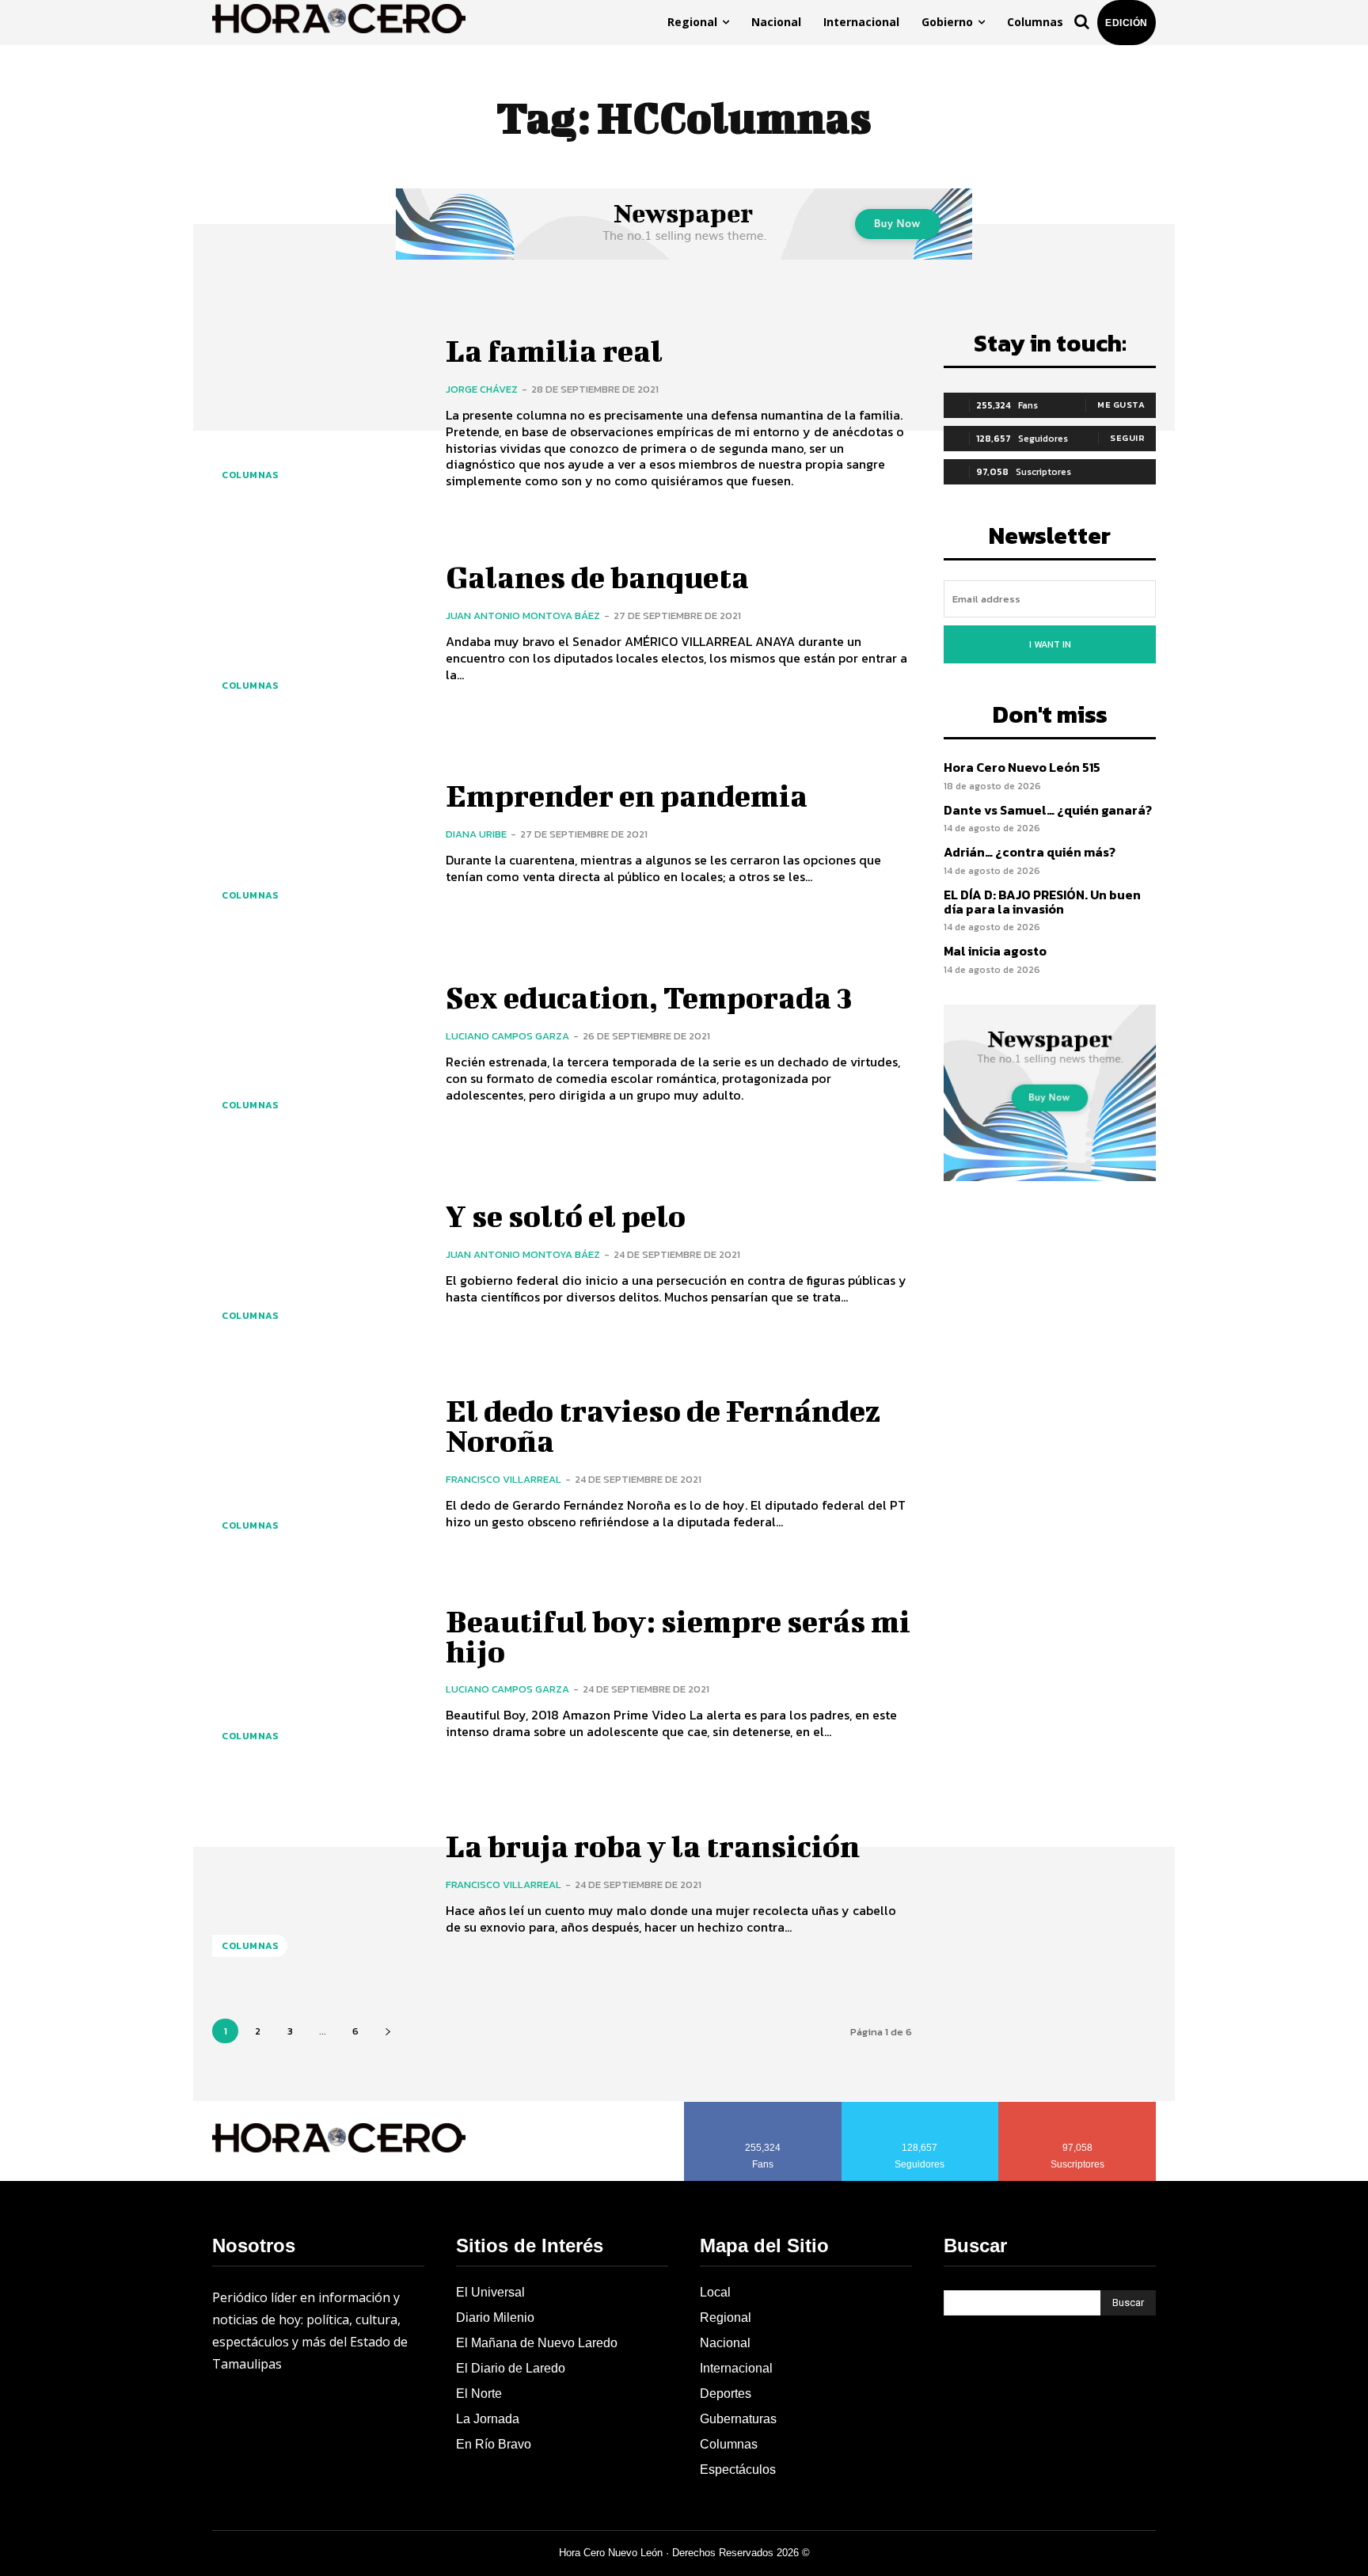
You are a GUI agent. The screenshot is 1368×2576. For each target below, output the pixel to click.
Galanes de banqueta (597, 577)
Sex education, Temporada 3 (649, 997)
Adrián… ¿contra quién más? (1030, 852)
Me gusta (1121, 405)
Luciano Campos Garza (507, 1036)
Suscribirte (1078, 2107)
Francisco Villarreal (503, 1479)
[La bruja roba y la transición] (317, 1884)
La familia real (554, 351)
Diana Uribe (476, 834)
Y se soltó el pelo (566, 1216)
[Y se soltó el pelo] (317, 1253)
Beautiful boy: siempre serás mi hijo (678, 1636)
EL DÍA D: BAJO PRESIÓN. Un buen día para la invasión (1042, 902)
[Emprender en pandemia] (317, 833)
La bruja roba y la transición (653, 1846)
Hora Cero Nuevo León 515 (1022, 767)
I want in (1050, 644)
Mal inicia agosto (995, 951)
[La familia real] (317, 413)
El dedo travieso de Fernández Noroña (663, 1426)
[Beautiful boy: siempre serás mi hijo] (317, 1673)
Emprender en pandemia (627, 796)
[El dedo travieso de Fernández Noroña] (317, 1463)
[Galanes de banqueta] (317, 623)
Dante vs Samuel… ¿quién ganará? (1048, 810)
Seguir (1127, 438)
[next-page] (388, 2031)
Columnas (250, 475)
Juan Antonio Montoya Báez (523, 616)
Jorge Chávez (482, 389)
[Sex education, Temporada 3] (317, 1043)
